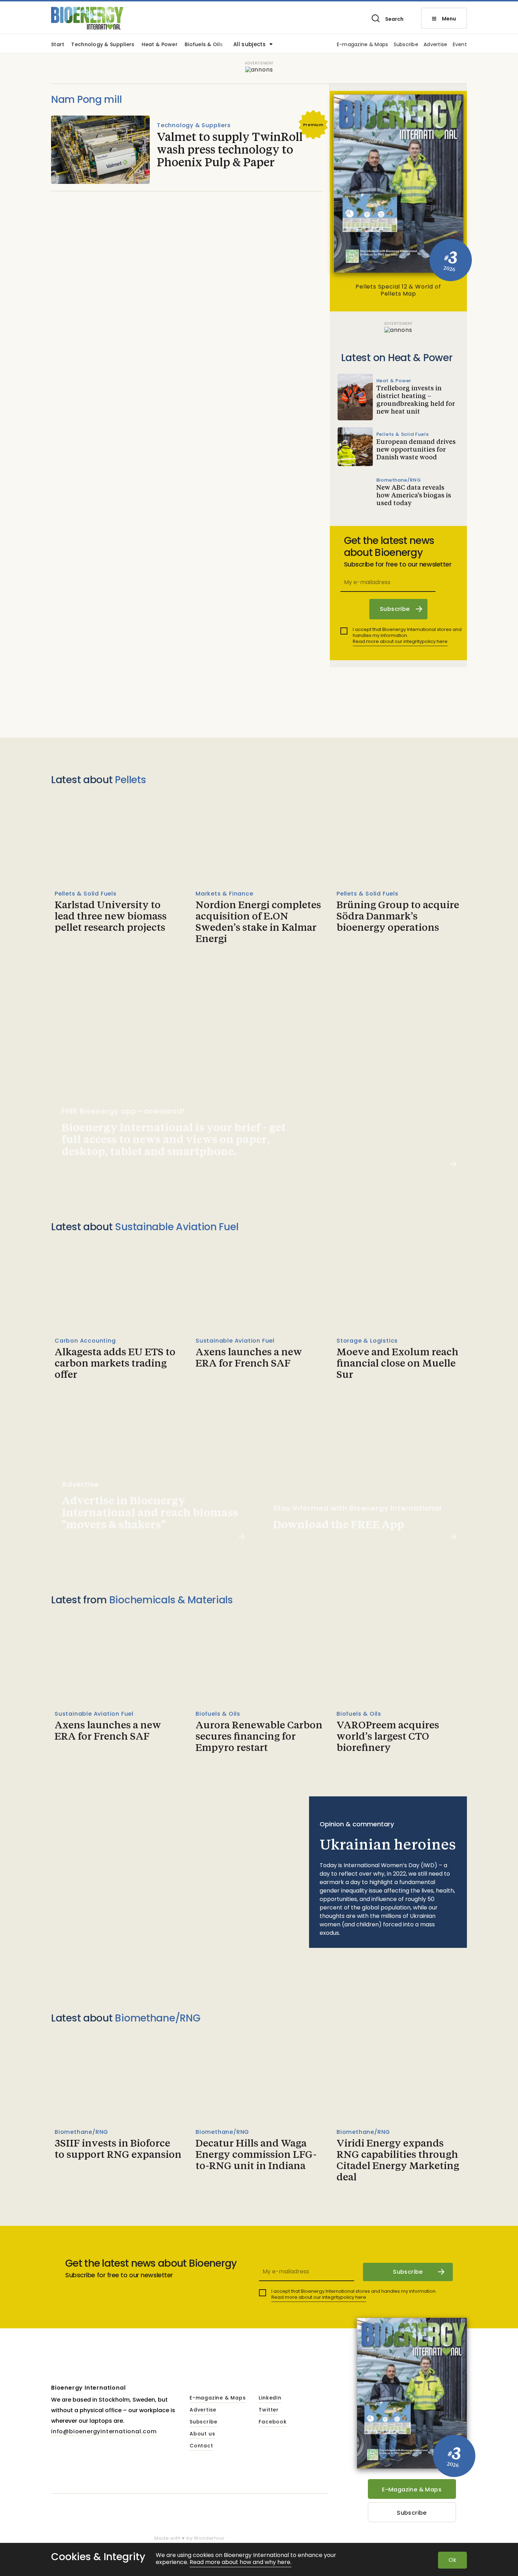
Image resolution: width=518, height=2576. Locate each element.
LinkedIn (270, 2398)
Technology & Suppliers (103, 45)
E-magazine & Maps (363, 45)
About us (202, 2434)
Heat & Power (160, 45)
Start (58, 45)
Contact (201, 2446)
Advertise (436, 45)
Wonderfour (209, 2538)
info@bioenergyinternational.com (104, 2431)
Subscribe (406, 45)
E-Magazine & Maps (412, 2490)
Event (460, 45)
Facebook (273, 2422)
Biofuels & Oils (204, 45)
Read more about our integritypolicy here (400, 641)
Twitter (269, 2410)
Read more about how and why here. (241, 2562)
